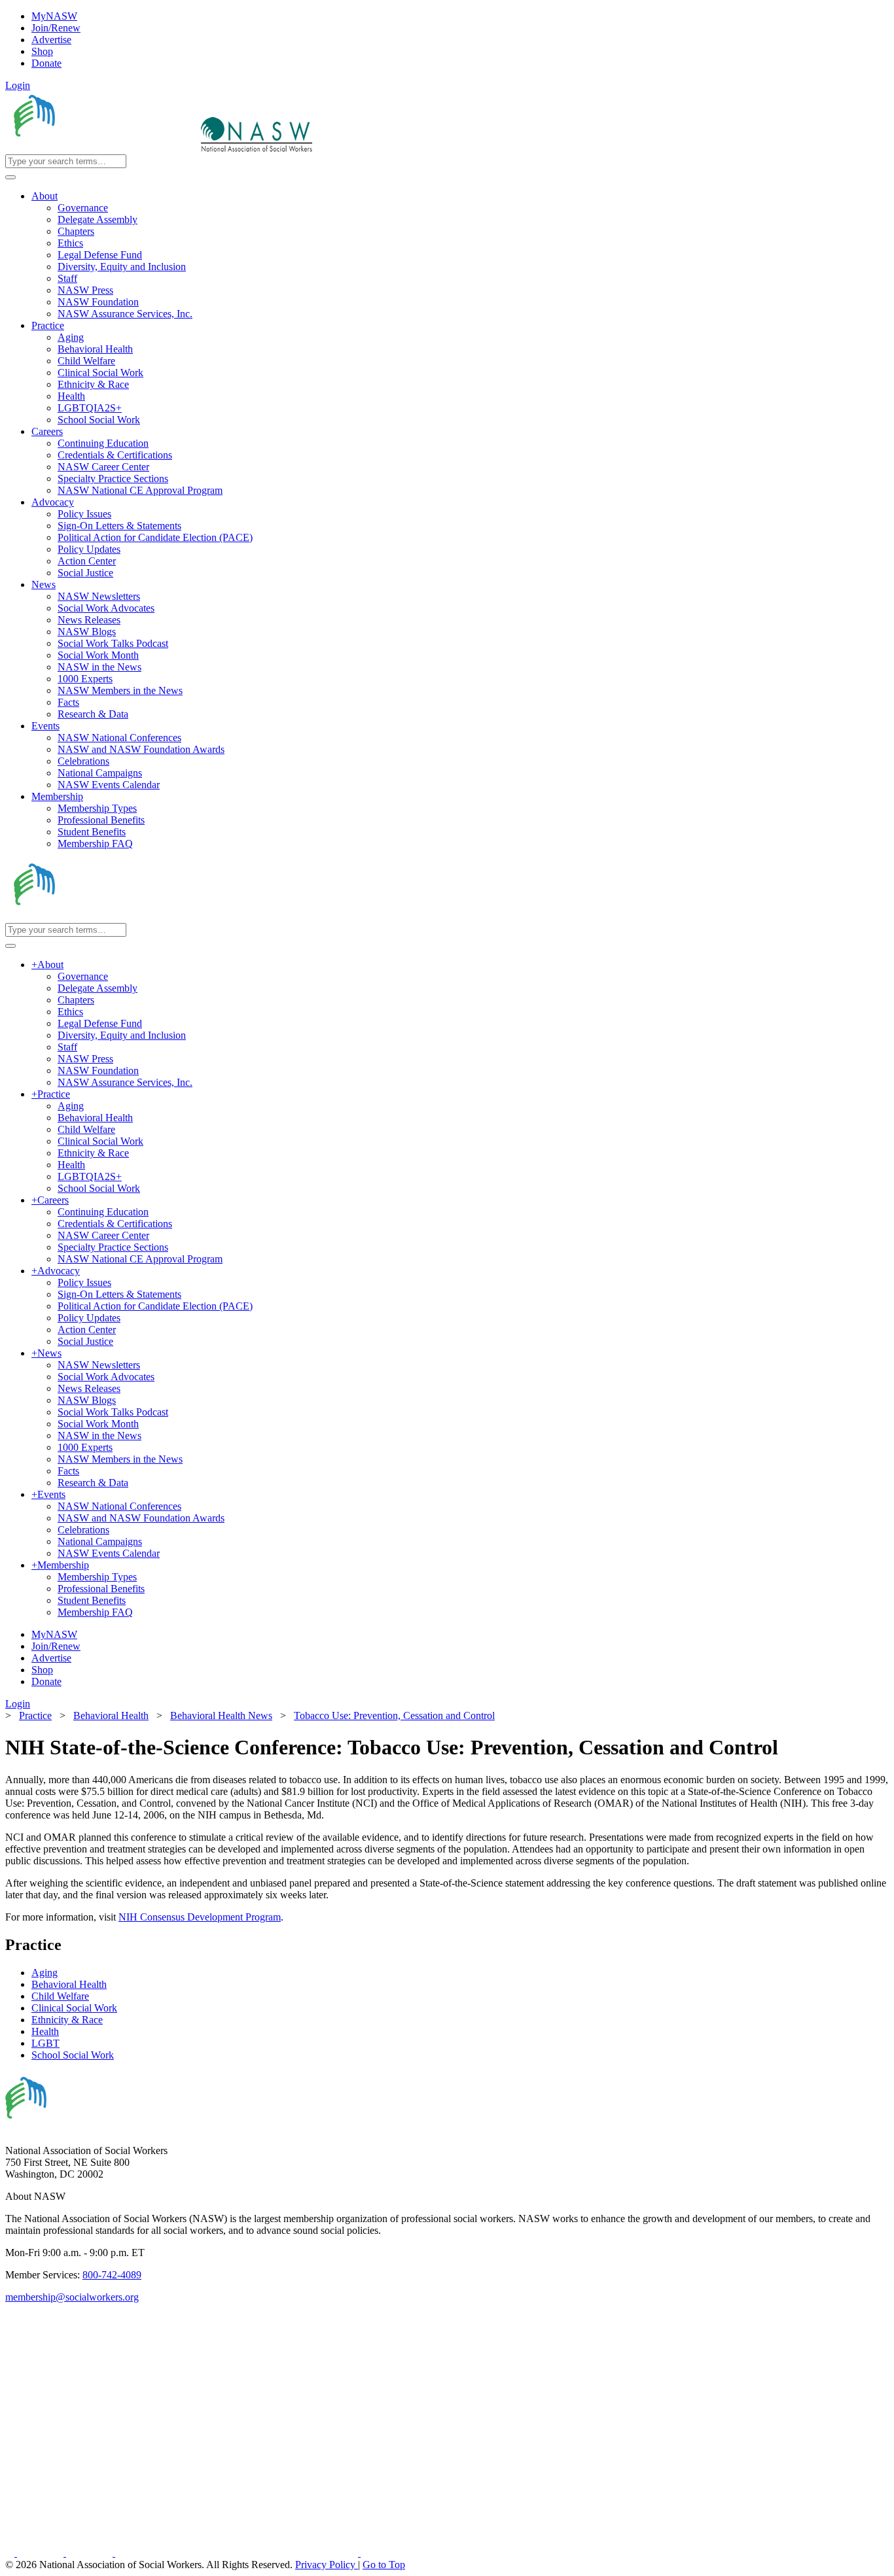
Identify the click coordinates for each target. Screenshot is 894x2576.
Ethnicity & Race (67, 2020)
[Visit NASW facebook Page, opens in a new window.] (11, 2553)
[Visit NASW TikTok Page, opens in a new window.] (384, 2553)
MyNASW (54, 16)
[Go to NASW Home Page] (102, 148)
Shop (42, 51)
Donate (46, 63)
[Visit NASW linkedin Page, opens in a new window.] (42, 2553)
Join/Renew (56, 28)
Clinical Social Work (74, 2008)
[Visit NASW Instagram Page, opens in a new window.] (238, 2553)
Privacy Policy (327, 2565)
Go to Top (384, 2565)
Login (18, 85)
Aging (45, 1973)
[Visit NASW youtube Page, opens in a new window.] (91, 2553)
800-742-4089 (112, 2275)
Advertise (51, 40)
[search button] (10, 177)
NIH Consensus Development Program (200, 1917)
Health (45, 2031)
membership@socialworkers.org (72, 2297)
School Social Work (73, 2055)
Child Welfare (60, 1996)
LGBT (45, 2043)
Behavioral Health (69, 1984)
